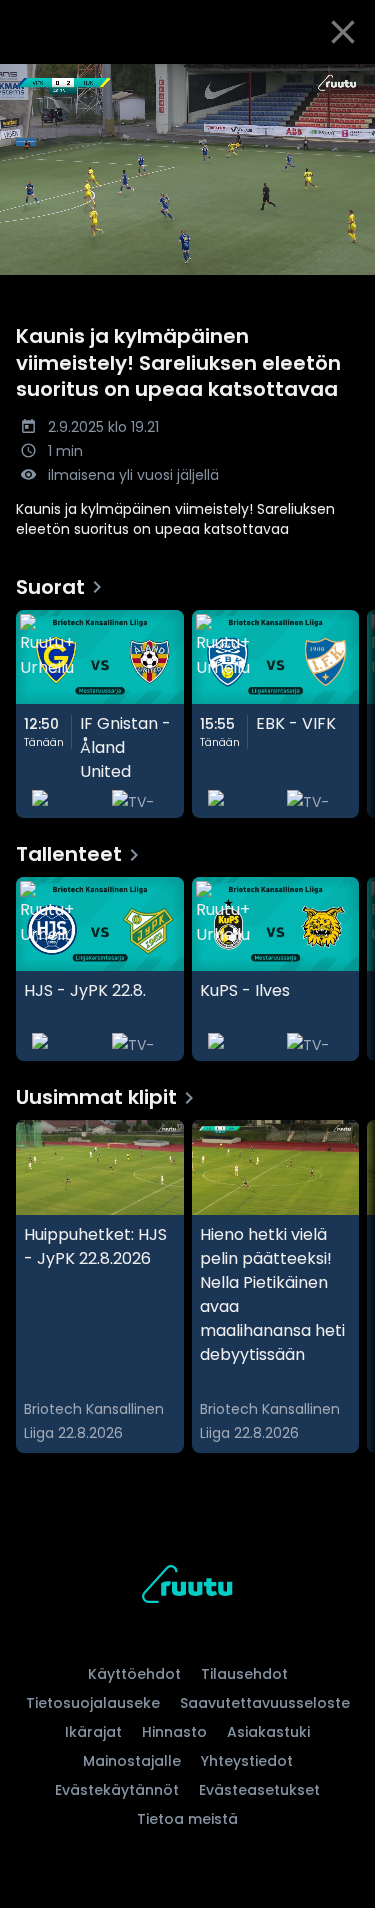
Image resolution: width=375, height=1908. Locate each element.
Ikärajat (93, 1732)
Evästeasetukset (259, 1790)
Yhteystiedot (247, 1761)
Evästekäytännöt (117, 1790)
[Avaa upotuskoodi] (348, 80)
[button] (187, 169)
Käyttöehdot (134, 1674)
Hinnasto (174, 1732)
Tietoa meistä (187, 1819)
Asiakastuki (268, 1732)
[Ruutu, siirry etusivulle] (187, 1587)
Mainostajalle (132, 1761)
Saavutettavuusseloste (265, 1703)
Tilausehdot (244, 1674)
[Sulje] (343, 32)
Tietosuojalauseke (93, 1703)
